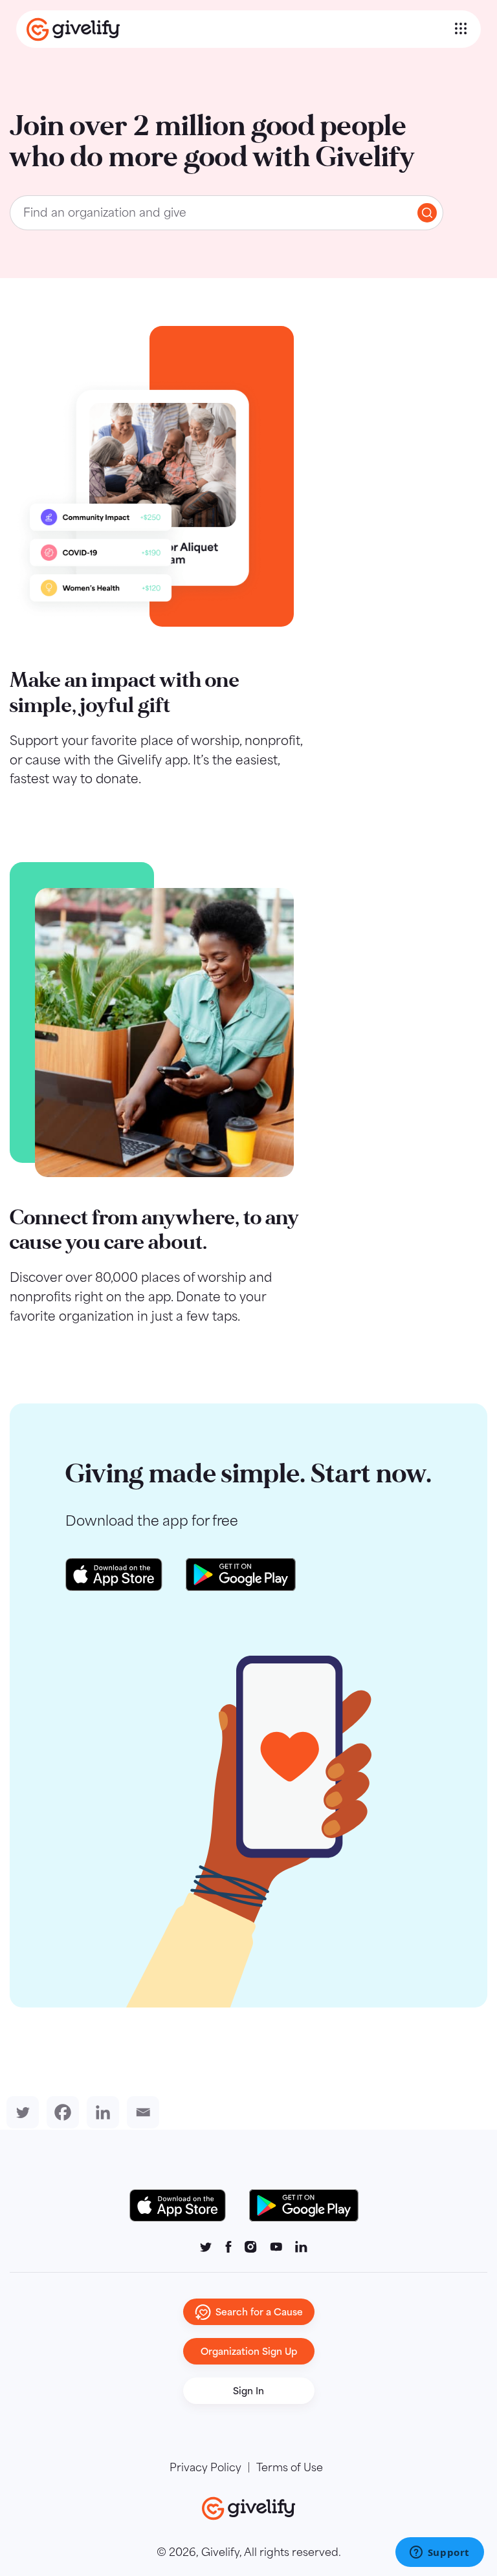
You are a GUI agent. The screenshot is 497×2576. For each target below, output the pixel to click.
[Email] (140, 2112)
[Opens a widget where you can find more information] (439, 2553)
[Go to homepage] (239, 29)
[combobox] (226, 213)
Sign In (248, 2391)
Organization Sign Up (249, 2351)
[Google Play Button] (304, 2205)
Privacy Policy (205, 2467)
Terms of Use (290, 2467)
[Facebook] (60, 2112)
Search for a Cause (259, 2312)
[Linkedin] (100, 2112)
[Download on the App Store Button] (184, 2205)
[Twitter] (20, 2112)
